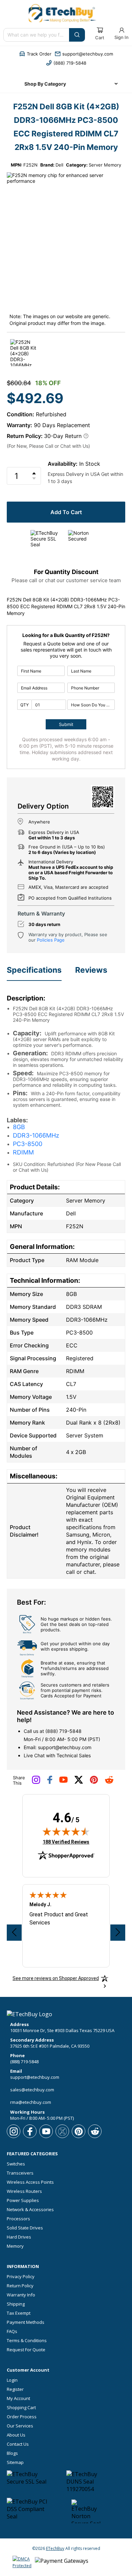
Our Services (20, 2426)
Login (12, 2380)
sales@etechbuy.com (32, 2090)
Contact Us (18, 2444)
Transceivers (20, 2173)
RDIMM (23, 1152)
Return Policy (20, 2286)
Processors (18, 2219)
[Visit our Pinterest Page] (94, 1782)
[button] (35, 54)
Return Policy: (25, 436)
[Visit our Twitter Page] (79, 1782)
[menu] (66, 84)
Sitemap (15, 2462)
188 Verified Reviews (66, 1842)
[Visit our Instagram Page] (36, 1782)
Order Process (22, 2417)
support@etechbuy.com (65, 1747)
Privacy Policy (21, 2277)
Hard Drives (19, 2237)
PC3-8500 (28, 1144)
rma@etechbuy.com (31, 2102)
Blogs (12, 2453)
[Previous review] (14, 1933)
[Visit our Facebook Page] (50, 1782)
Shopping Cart (21, 2408)
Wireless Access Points (30, 2182)
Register (15, 2389)
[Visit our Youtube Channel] (63, 1781)
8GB (19, 1127)
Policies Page (51, 940)
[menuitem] (66, 84)
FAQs (12, 2331)
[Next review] (118, 1933)
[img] (66, 1831)
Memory (15, 2246)
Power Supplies (23, 2200)
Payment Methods (26, 2322)
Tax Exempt (19, 2313)
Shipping (16, 2304)
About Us (16, 2435)
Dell (59, 165)
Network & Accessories (30, 2210)
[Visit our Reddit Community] (109, 1782)
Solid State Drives (25, 2228)
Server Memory (105, 165)
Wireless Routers (24, 2191)
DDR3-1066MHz (36, 1135)
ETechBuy (55, 2548)
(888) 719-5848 (63, 1731)
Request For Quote (26, 2350)
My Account (18, 2398)
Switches (16, 2164)
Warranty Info (21, 2295)
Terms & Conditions (27, 2341)
